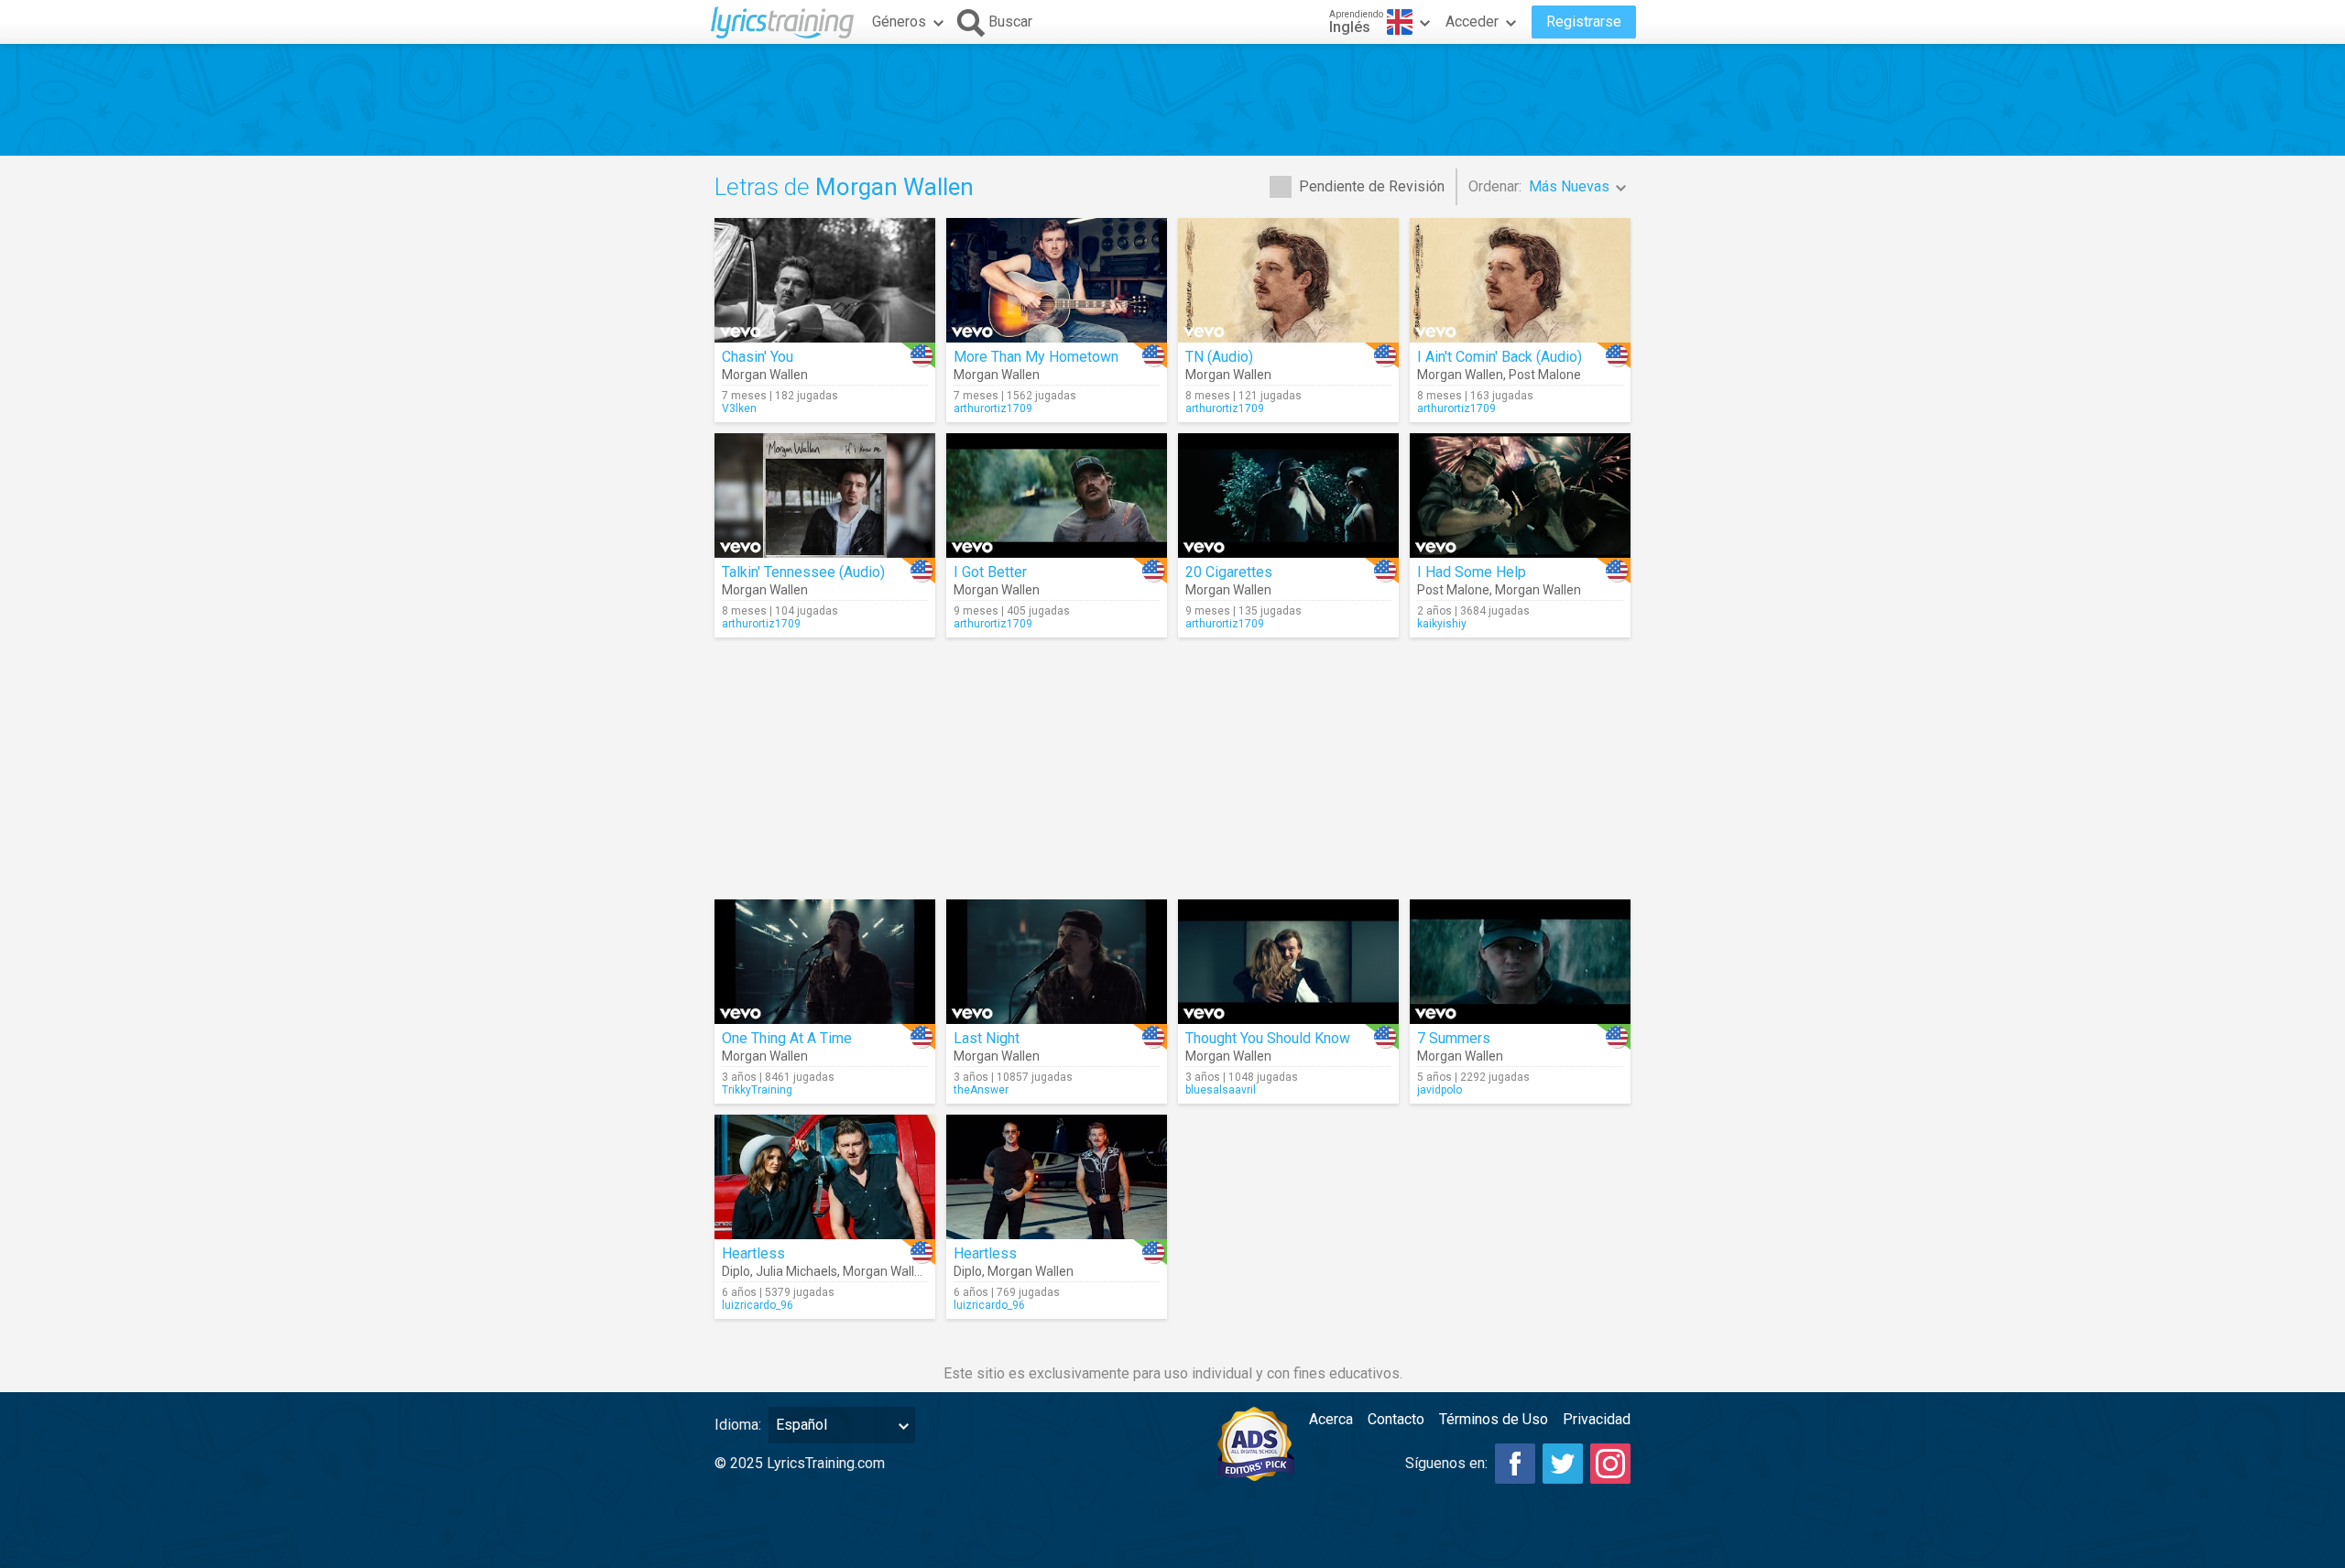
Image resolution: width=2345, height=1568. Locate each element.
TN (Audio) (1219, 357)
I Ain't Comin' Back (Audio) (1500, 357)
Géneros (899, 22)
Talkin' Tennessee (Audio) (803, 572)
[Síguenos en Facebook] (1515, 1464)
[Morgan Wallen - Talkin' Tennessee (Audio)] (825, 495)
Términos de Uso (1494, 1419)
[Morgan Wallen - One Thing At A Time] (825, 962)
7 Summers (1454, 1038)
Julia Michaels (796, 1271)
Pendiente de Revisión (1372, 186)
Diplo (736, 1271)
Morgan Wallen (765, 375)
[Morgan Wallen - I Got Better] (1057, 495)
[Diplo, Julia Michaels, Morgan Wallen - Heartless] (825, 1177)
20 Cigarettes (1229, 572)
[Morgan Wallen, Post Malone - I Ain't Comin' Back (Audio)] (1520, 280)
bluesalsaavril (1221, 1090)
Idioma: (738, 1425)
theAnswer (981, 1090)
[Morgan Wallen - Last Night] (1057, 962)
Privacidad (1597, 1419)
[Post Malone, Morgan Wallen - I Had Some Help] (1520, 495)
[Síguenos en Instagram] (1610, 1464)
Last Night (987, 1038)
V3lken (739, 408)
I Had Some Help (1472, 572)
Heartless (753, 1253)
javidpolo (1440, 1090)
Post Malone (1545, 375)
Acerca (1331, 1419)
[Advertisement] (1172, 100)
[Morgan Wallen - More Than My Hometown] (1057, 280)
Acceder (1472, 22)
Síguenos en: (1446, 1463)
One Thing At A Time (787, 1038)
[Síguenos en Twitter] (1563, 1464)
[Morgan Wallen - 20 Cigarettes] (1288, 495)
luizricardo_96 (758, 1305)
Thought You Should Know (1268, 1038)
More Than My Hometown (1036, 357)
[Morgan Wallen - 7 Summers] (1520, 962)
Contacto (1396, 1419)
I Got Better (990, 572)
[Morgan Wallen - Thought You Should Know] (1288, 962)
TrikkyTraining (757, 1090)
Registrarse (1584, 22)
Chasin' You (758, 357)
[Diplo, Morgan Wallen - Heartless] (1057, 1177)
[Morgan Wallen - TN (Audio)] (1288, 280)
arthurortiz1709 (993, 408)
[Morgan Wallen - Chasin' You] (825, 280)
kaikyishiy (1442, 624)
